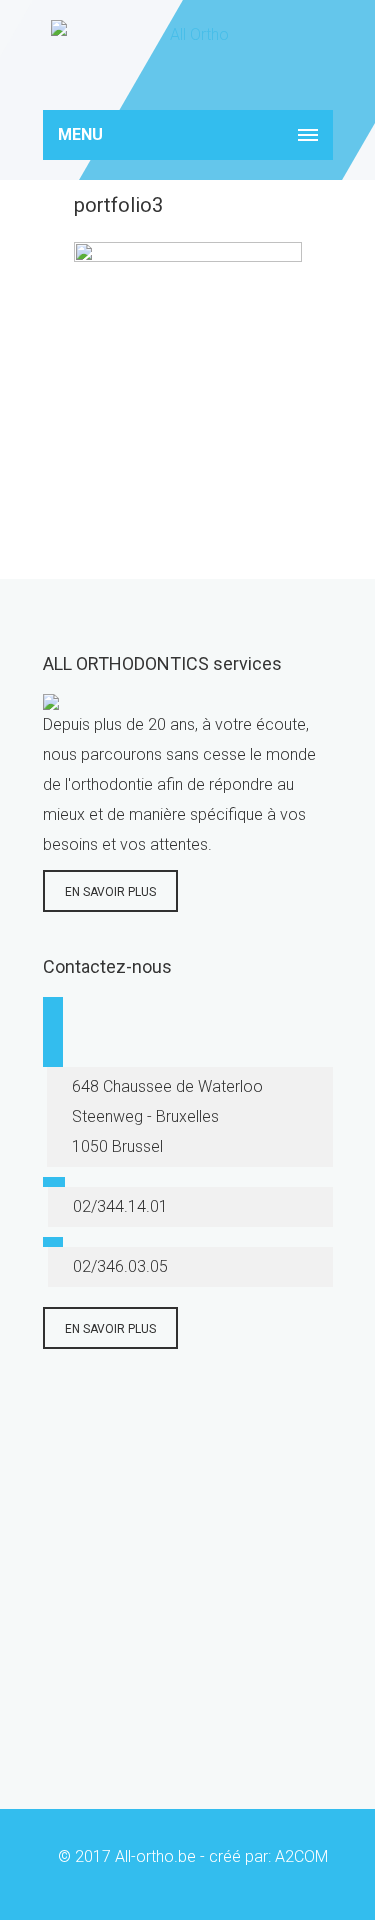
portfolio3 (118, 205)
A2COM (301, 1856)
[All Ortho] (188, 55)
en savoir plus (110, 892)
